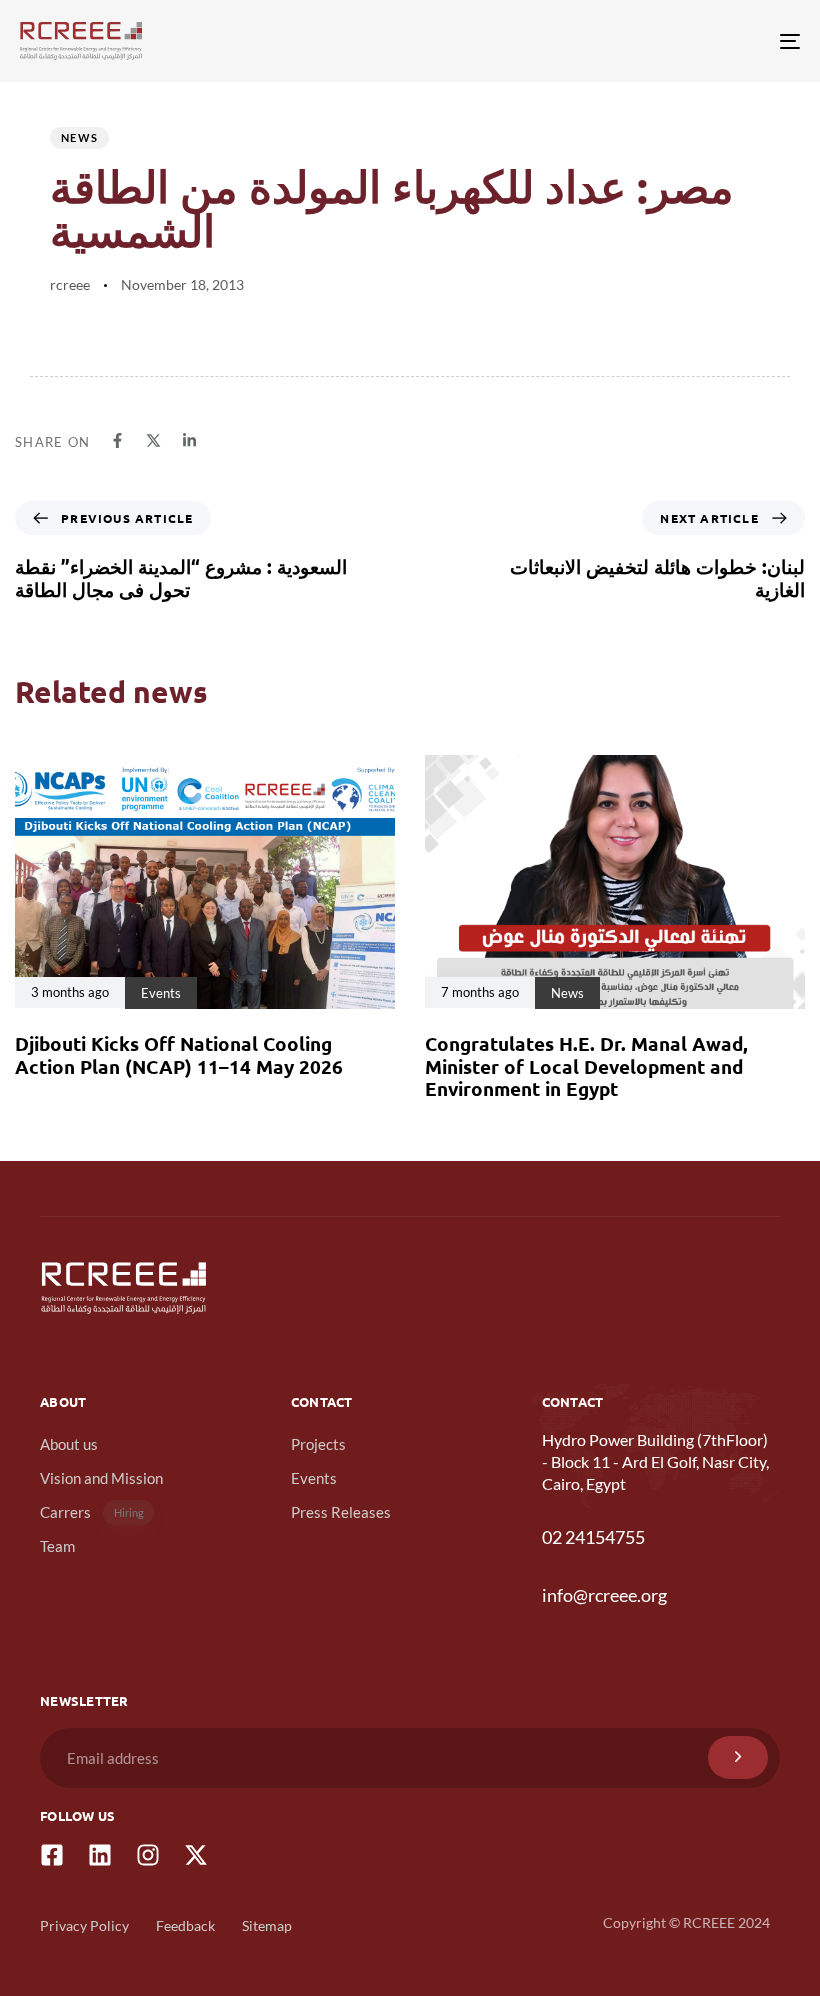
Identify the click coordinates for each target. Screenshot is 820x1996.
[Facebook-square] (52, 1855)
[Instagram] (148, 1855)
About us (69, 1444)
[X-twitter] (196, 1855)
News (79, 137)
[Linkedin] (100, 1855)
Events (314, 1478)
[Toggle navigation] (670, 41)
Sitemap (267, 1925)
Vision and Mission (101, 1478)
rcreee (70, 284)
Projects (318, 1444)
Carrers (92, 1512)
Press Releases (341, 1512)
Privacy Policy (84, 1925)
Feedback (185, 1925)
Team (57, 1546)
